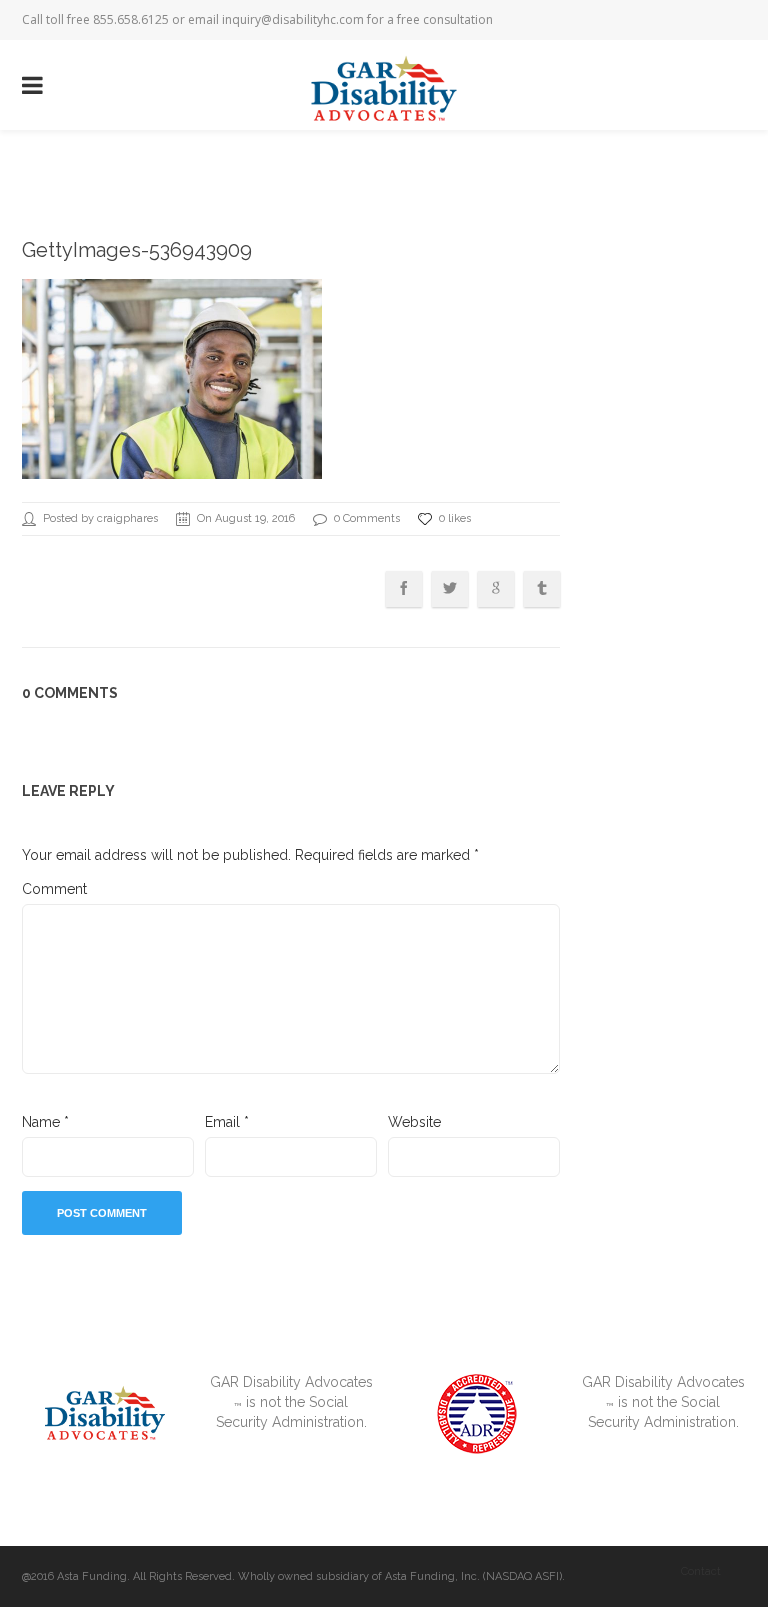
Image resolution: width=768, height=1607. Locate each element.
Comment (54, 889)
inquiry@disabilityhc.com (293, 19)
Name (45, 1122)
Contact (701, 1571)
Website (414, 1122)
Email (227, 1122)
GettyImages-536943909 (137, 250)
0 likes (455, 518)
